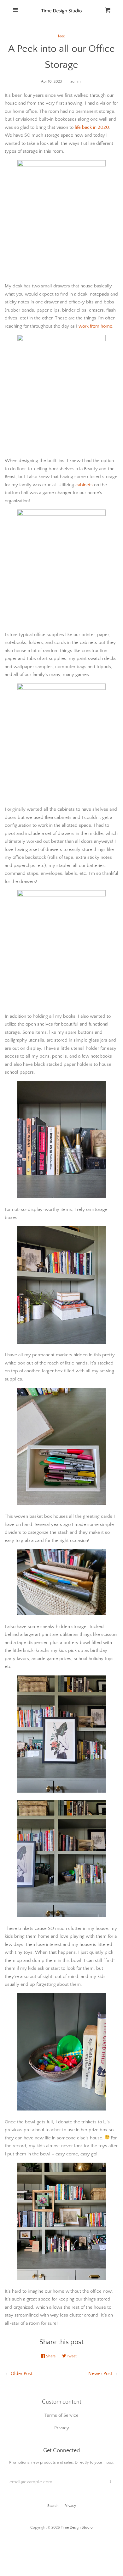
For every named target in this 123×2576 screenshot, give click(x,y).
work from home (95, 326)
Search (53, 2506)
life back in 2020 (92, 127)
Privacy (70, 2506)
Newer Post (100, 2374)
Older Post (22, 2374)
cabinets (84, 485)
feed (62, 36)
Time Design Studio (77, 2527)
